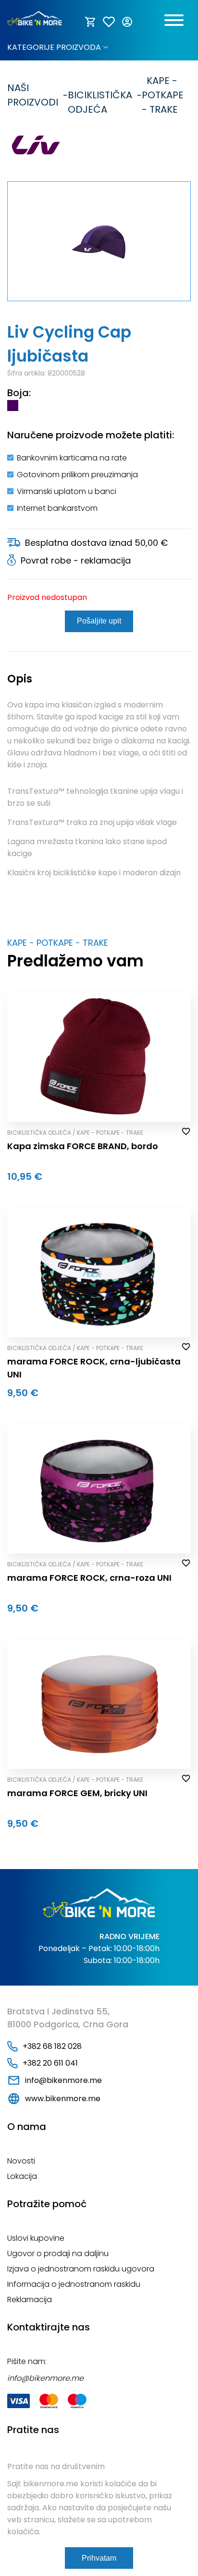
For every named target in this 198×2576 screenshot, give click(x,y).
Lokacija (22, 2176)
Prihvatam (99, 2558)
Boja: (19, 393)
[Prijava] (128, 22)
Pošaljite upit (99, 621)
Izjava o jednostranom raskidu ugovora (81, 2269)
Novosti (21, 2161)
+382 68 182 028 (52, 2046)
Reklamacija (30, 2300)
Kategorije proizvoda (54, 47)
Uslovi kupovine (36, 2238)
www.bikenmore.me (63, 2099)
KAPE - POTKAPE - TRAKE (163, 95)
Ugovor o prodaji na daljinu (58, 2253)
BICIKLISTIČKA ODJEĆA (100, 95)
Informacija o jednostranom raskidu (74, 2284)
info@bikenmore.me (63, 2080)
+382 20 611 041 (50, 2063)
